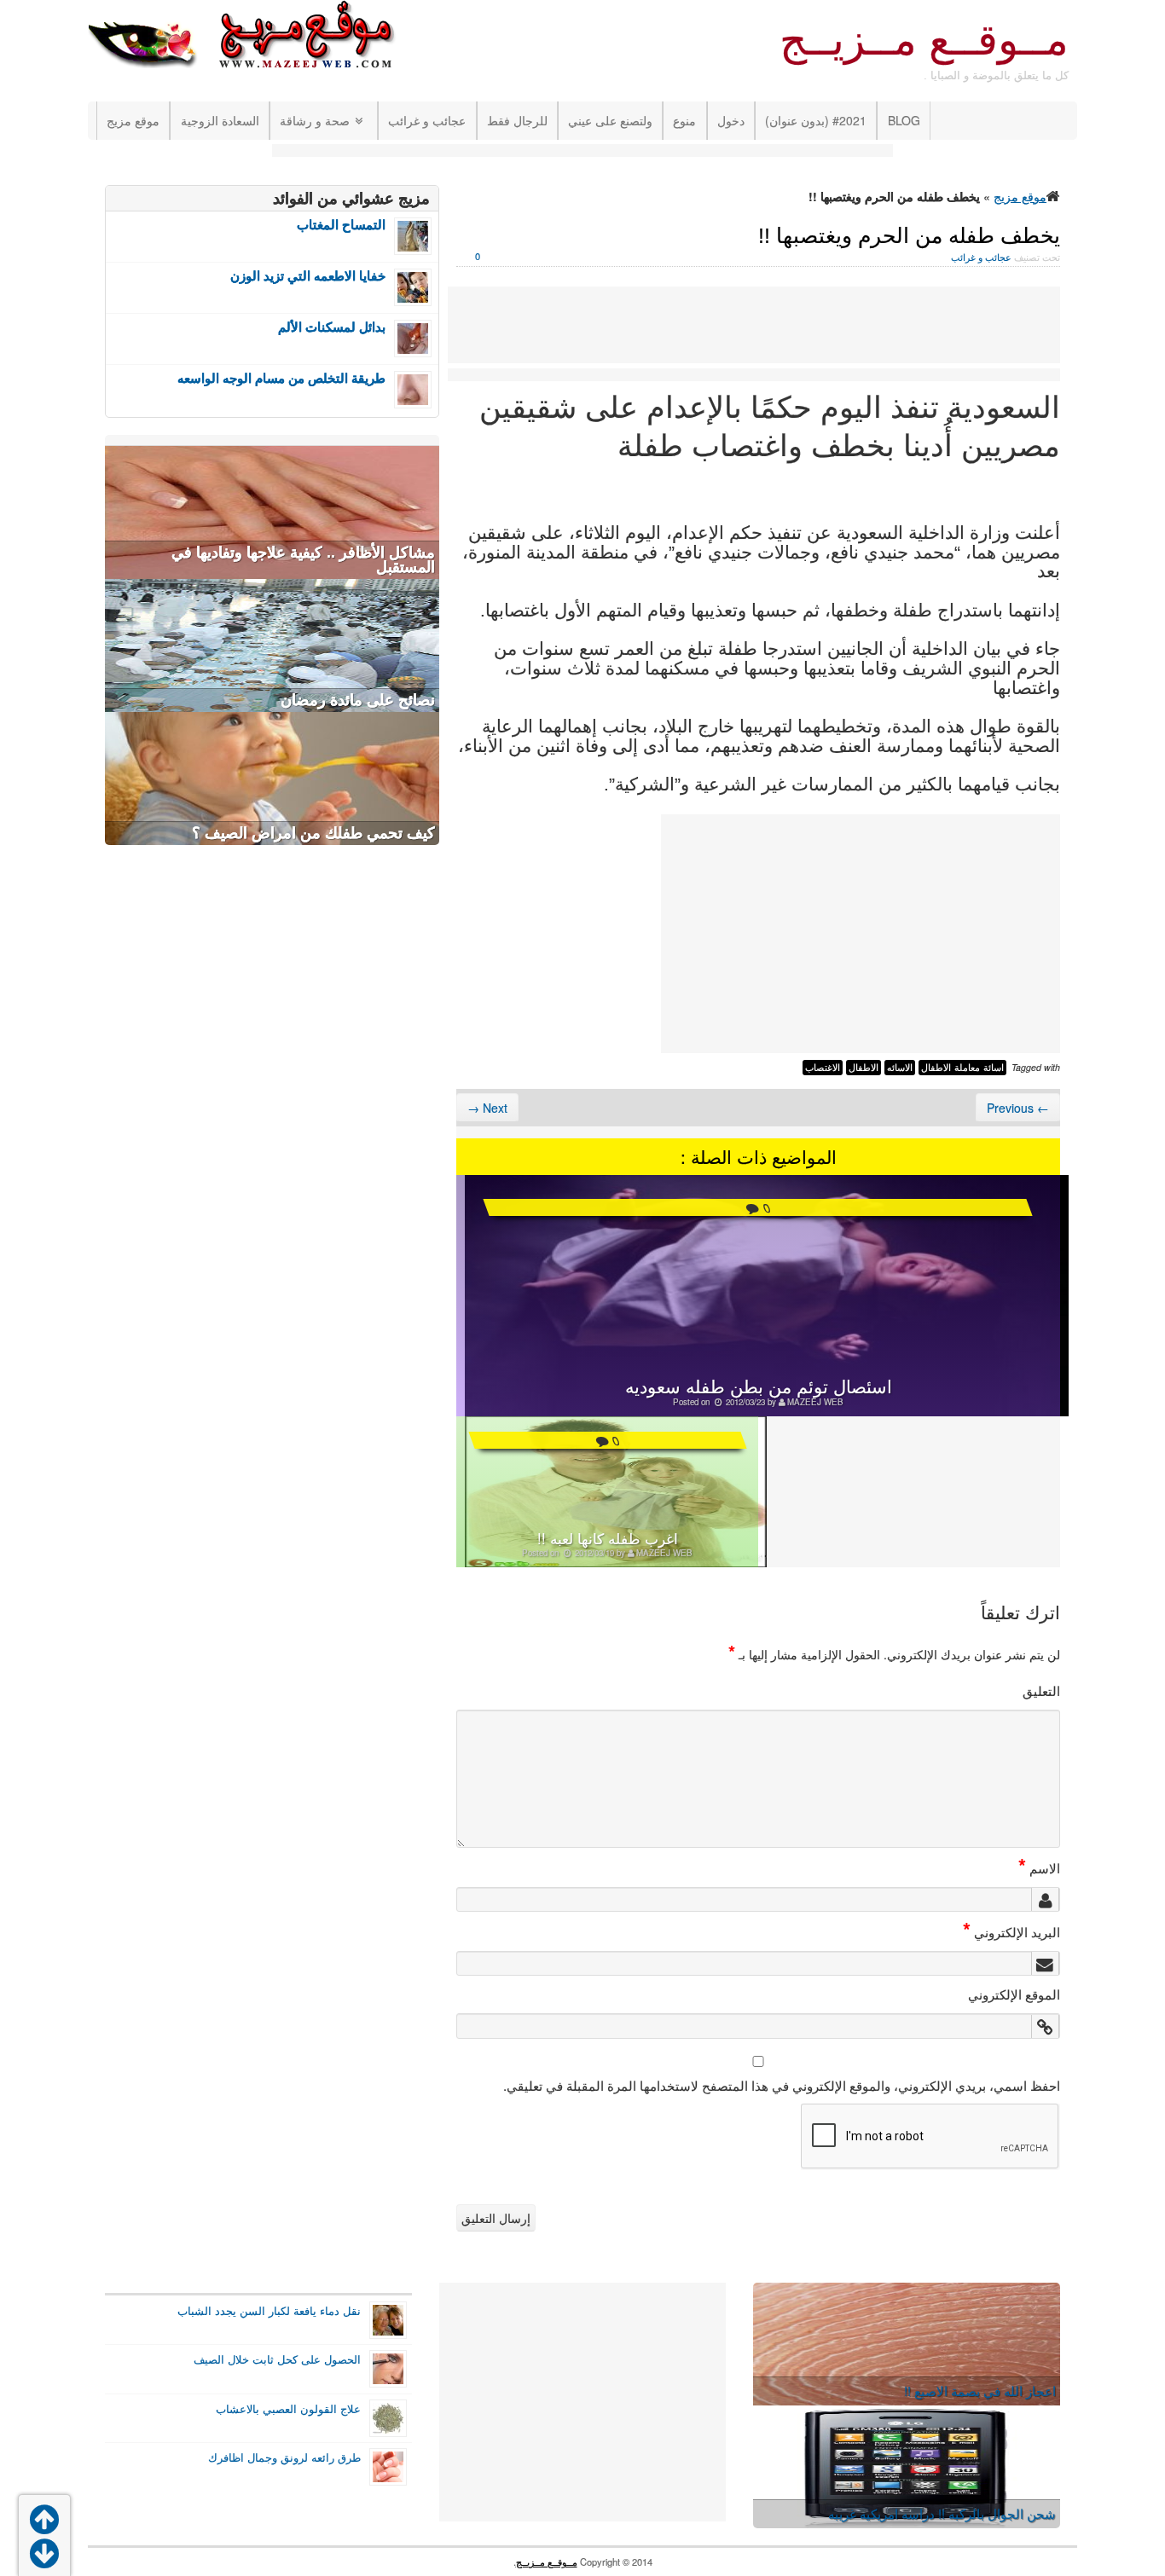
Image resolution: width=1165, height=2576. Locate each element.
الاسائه (900, 1068)
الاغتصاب (823, 1068)
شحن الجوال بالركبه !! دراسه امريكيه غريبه (942, 2513)
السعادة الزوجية (220, 120)
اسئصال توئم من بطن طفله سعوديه (759, 1386)
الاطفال (864, 1068)
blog (904, 120)
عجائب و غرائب (427, 120)
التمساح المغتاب (341, 225)
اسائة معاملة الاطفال (962, 1068)
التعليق (1041, 1690)
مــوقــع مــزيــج (924, 40)
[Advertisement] (582, 152)
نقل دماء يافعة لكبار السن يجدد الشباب (269, 2311)
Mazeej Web (815, 1402)
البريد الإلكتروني (1011, 1931)
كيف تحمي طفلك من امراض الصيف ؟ (313, 833)
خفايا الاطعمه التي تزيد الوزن (308, 276)
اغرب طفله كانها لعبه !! (608, 1538)
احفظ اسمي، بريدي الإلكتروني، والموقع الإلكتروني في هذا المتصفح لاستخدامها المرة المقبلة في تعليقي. (782, 2085)
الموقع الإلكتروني (1014, 1994)
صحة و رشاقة (315, 120)
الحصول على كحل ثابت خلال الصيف (277, 2359)
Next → (487, 1108)
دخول (731, 120)
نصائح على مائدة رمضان (358, 700)
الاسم (1039, 1867)
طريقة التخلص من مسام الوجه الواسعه (281, 378)
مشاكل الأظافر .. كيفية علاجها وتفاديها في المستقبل (303, 560)
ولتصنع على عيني (610, 120)
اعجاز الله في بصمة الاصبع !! (980, 2391)
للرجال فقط (517, 120)
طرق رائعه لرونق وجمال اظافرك (284, 2457)
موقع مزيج (133, 120)
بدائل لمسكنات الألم (332, 327)
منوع (684, 120)
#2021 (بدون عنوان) (816, 120)
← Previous (1018, 1108)
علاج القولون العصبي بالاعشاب (288, 2409)
